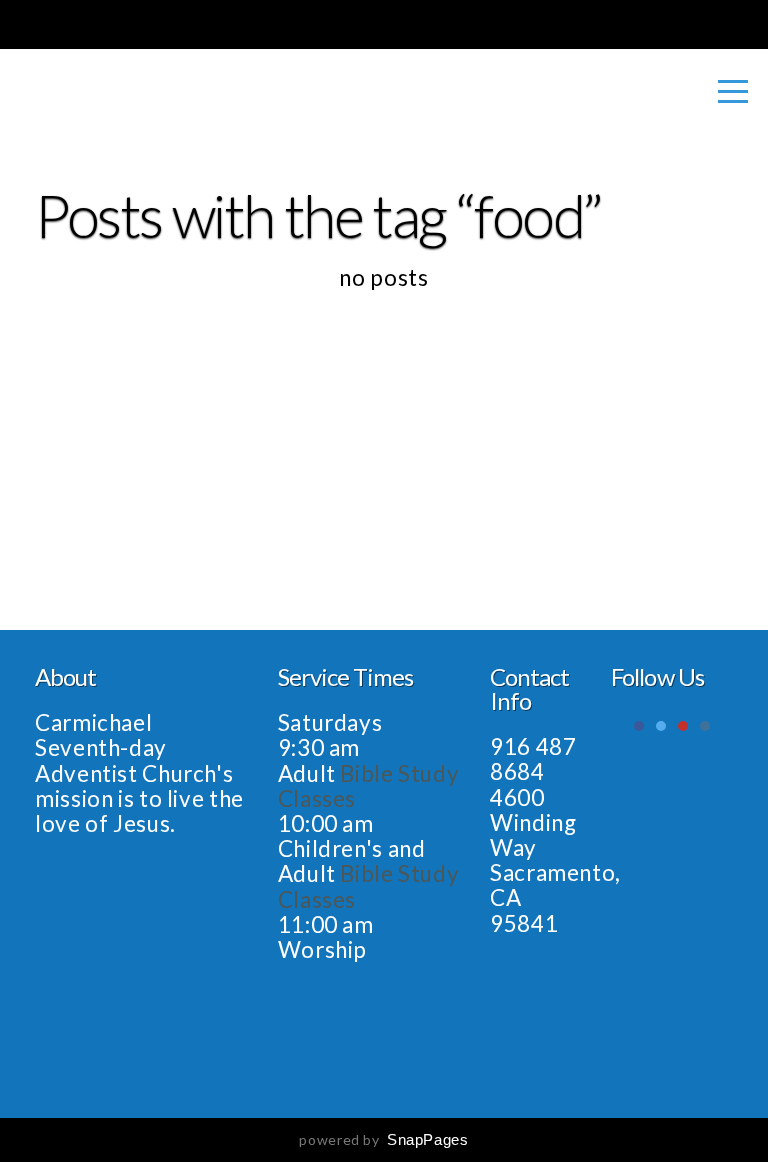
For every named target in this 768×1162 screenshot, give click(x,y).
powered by (383, 1139)
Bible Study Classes (369, 786)
